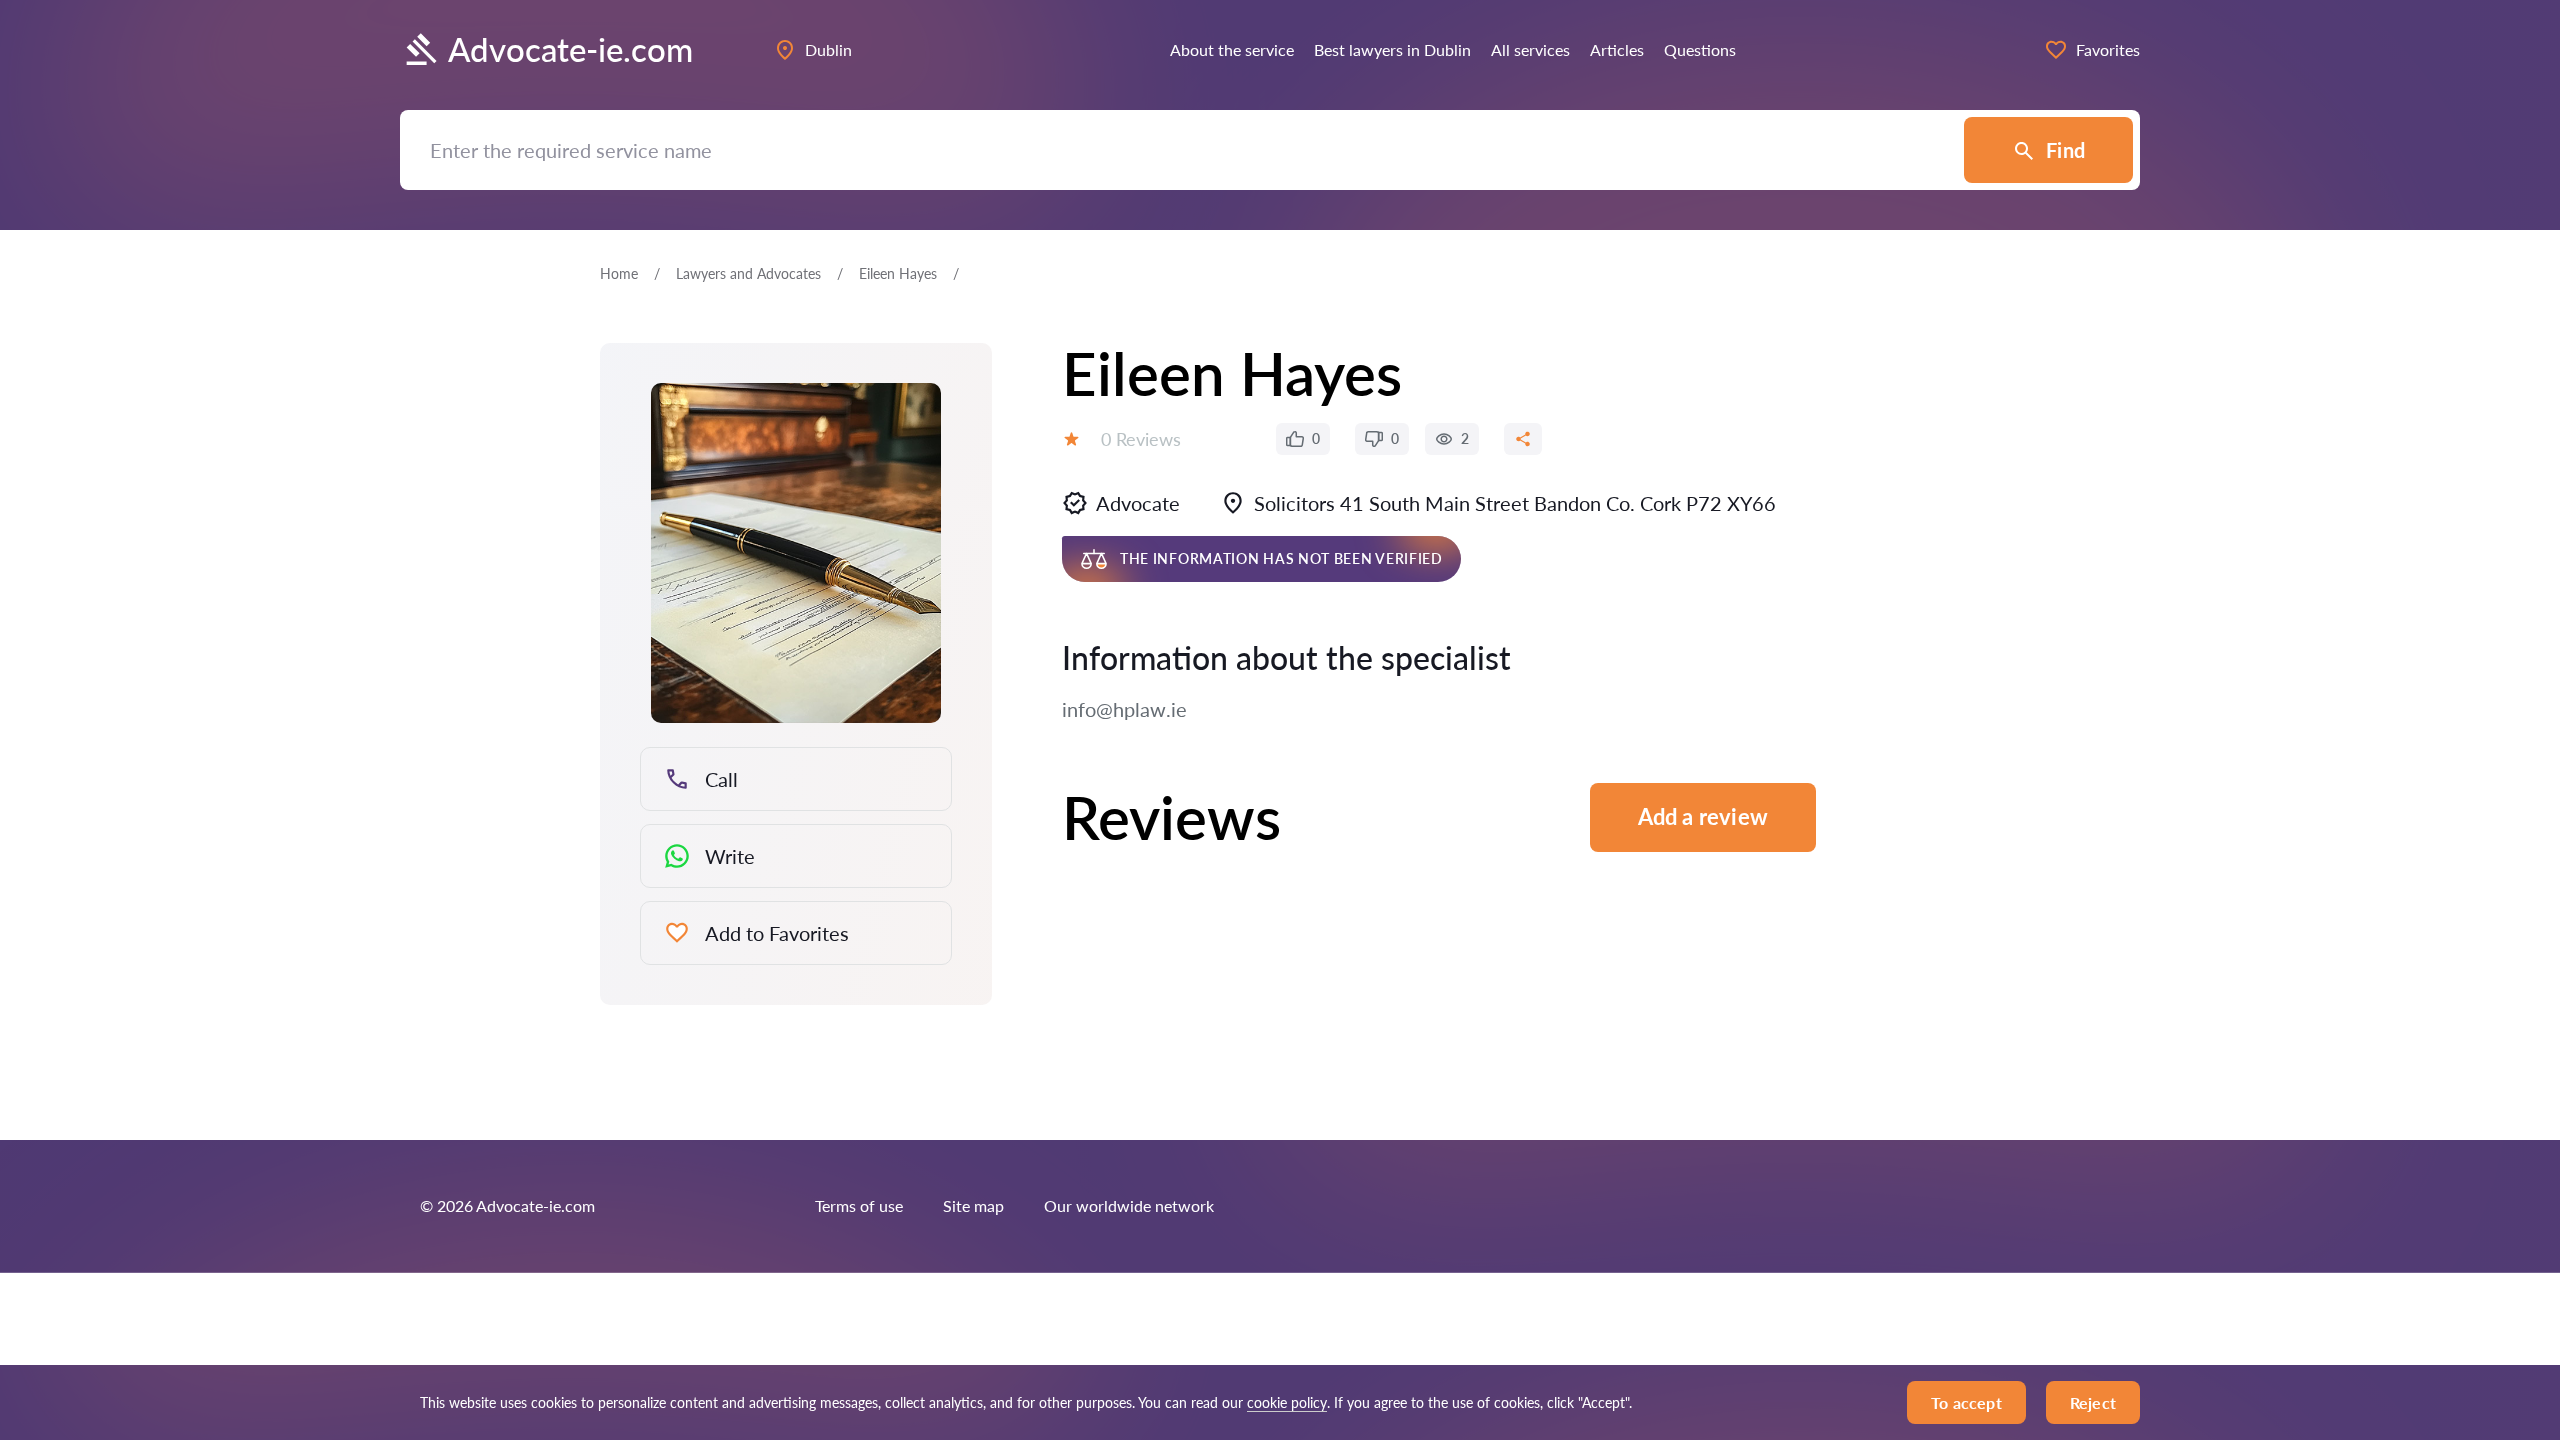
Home (619, 273)
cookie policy (1287, 1402)
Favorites (2108, 49)
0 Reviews (1141, 439)
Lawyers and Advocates (748, 273)
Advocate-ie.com (570, 49)
